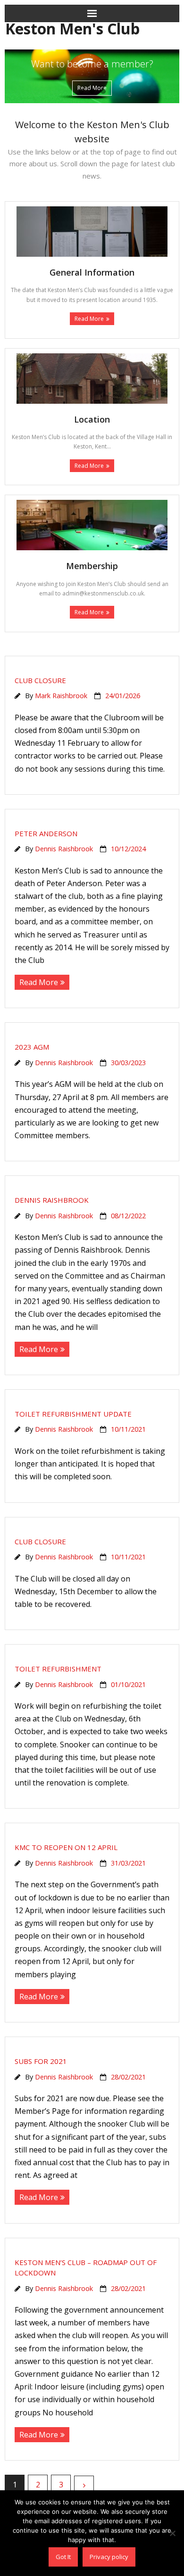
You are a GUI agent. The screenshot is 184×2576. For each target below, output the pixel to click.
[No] (172, 2533)
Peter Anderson (46, 833)
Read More (89, 319)
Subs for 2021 (41, 2061)
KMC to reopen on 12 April (66, 1847)
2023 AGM (32, 1047)
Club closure (40, 680)
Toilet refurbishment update (73, 1414)
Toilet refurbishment (58, 1669)
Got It (63, 2557)
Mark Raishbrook (61, 696)
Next (84, 2486)
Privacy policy (109, 2557)
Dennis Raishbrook (64, 849)
